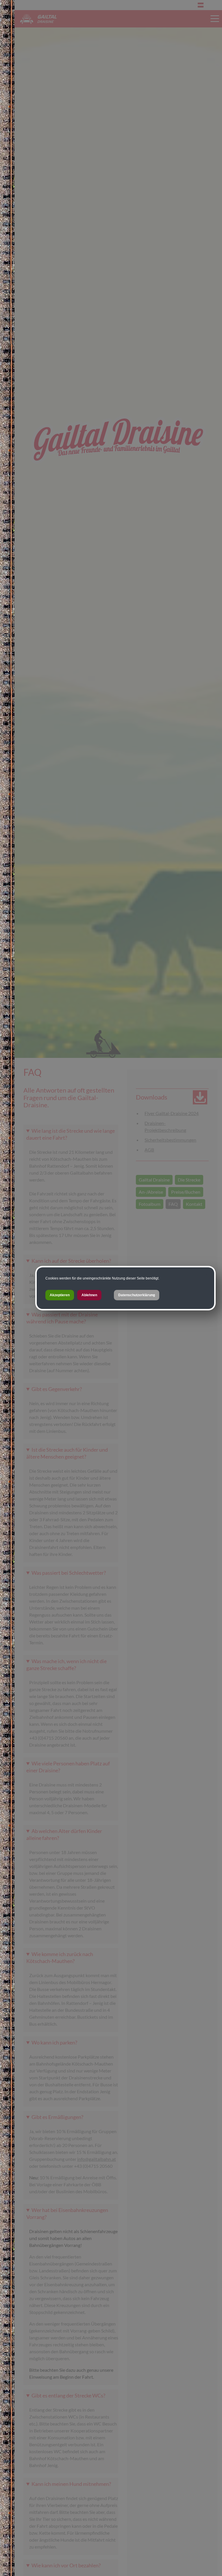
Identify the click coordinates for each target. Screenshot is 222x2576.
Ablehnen (89, 1295)
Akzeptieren (60, 1295)
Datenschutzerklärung (137, 1295)
